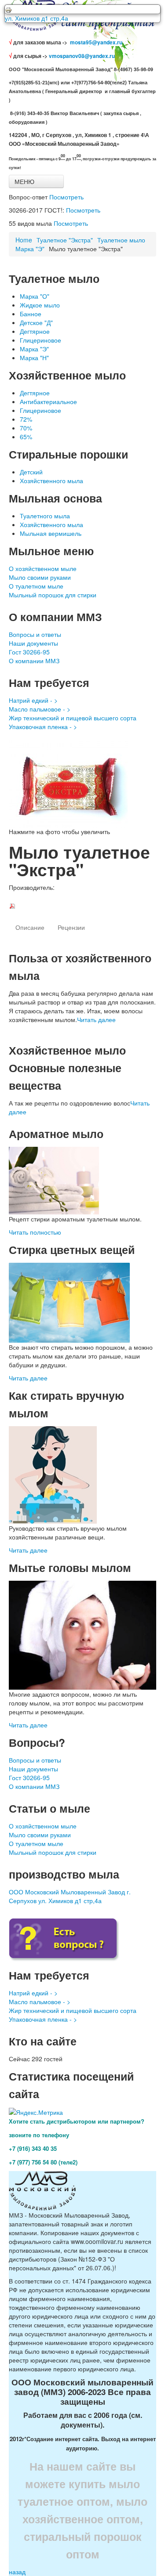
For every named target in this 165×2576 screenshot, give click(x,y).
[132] (82, 784)
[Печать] (82, 9)
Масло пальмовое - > (40, 709)
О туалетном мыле (36, 586)
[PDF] (12, 905)
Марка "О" (35, 296)
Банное (31, 314)
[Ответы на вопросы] (64, 1939)
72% (26, 419)
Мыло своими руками (40, 577)
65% (26, 437)
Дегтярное (35, 331)
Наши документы (33, 643)
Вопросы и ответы (35, 634)
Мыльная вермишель (51, 533)
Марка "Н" (34, 358)
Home (24, 240)
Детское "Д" (36, 322)
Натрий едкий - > (33, 700)
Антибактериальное (48, 401)
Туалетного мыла (45, 516)
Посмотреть (66, 197)
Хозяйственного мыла (51, 481)
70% (26, 428)
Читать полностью (35, 1232)
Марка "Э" (30, 249)
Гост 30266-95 (29, 652)
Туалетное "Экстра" (65, 240)
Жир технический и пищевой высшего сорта (73, 718)
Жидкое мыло (40, 305)
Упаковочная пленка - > (43, 726)
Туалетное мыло (121, 240)
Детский (31, 472)
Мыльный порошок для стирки (53, 595)
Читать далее (96, 1019)
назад (17, 2572)
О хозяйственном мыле (43, 568)
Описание (30, 927)
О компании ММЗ (34, 661)
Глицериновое (40, 340)
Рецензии (71, 927)
